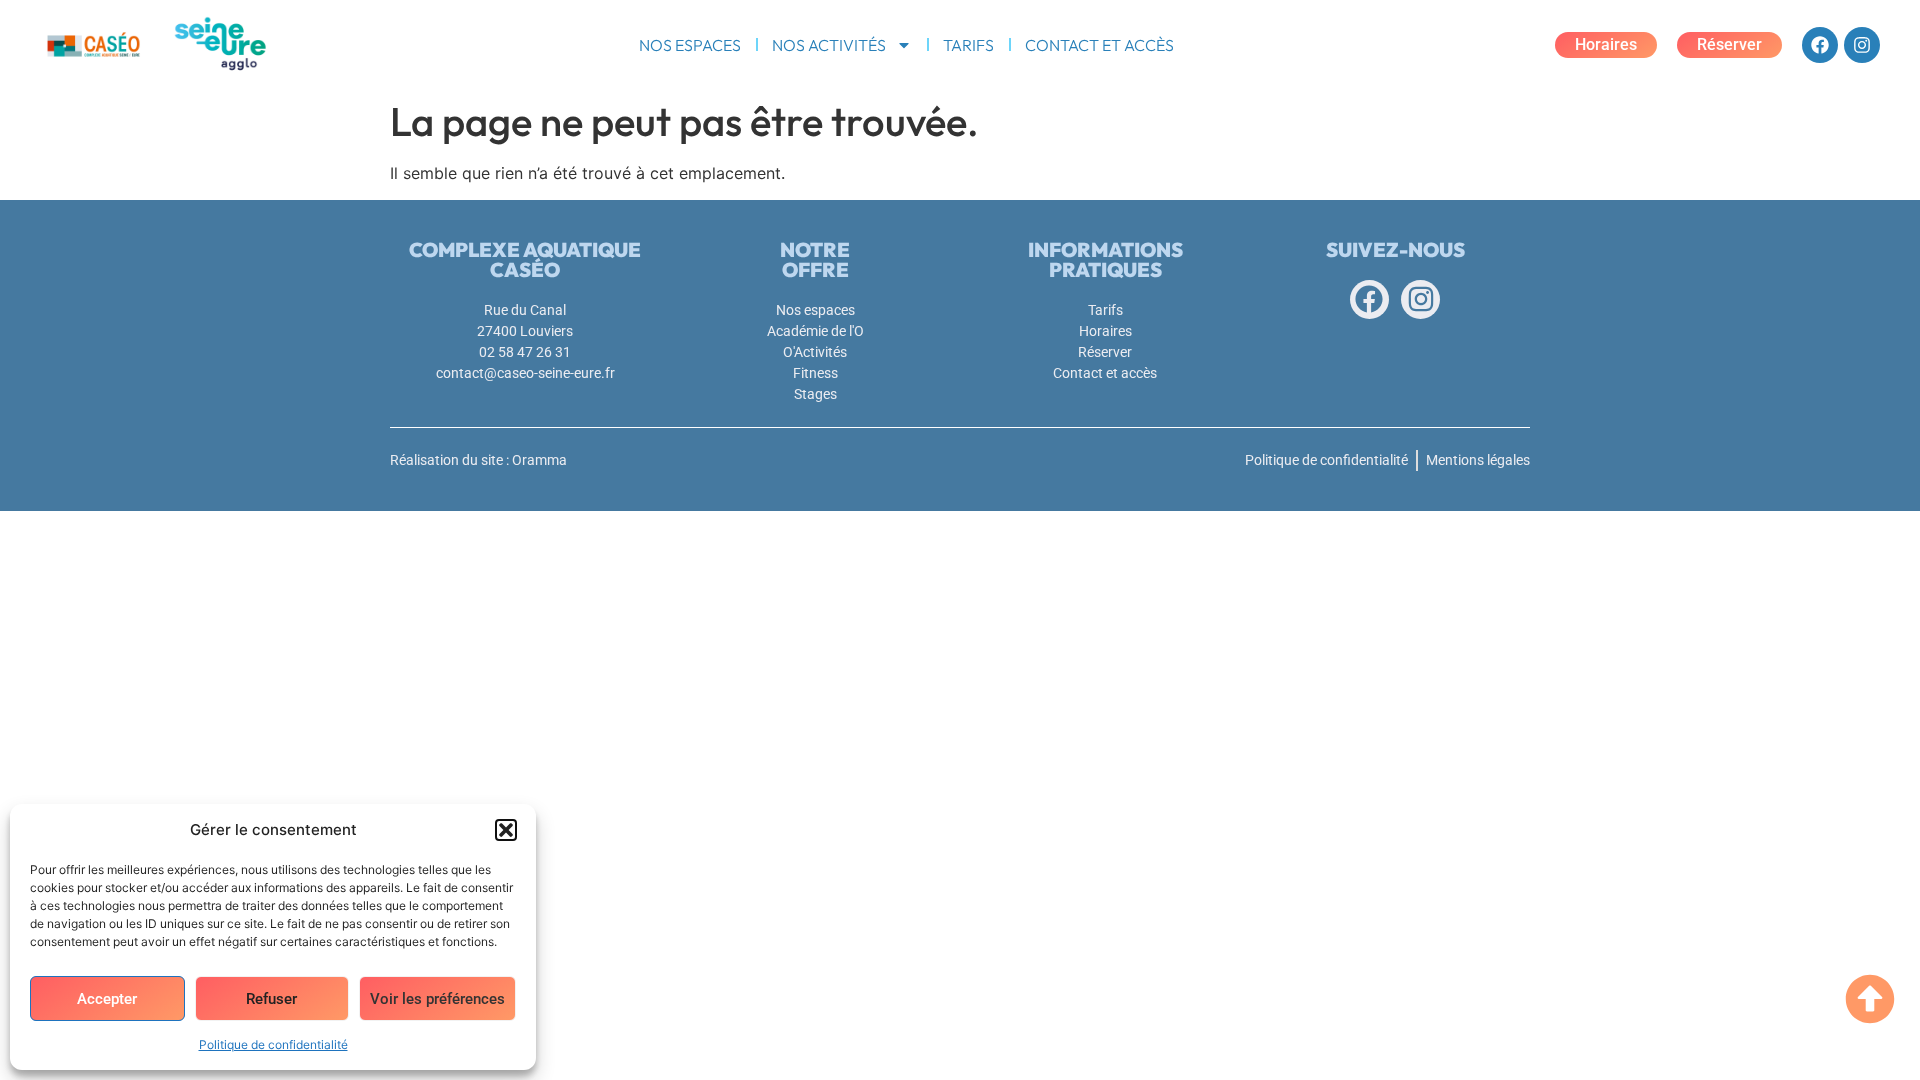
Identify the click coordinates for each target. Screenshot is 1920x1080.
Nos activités (829, 45)
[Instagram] (1862, 45)
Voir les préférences (437, 999)
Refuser (271, 999)
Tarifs (968, 45)
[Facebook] (1820, 45)
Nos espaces (690, 45)
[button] (506, 830)
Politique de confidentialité (273, 1044)
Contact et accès (1099, 45)
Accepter (107, 999)
